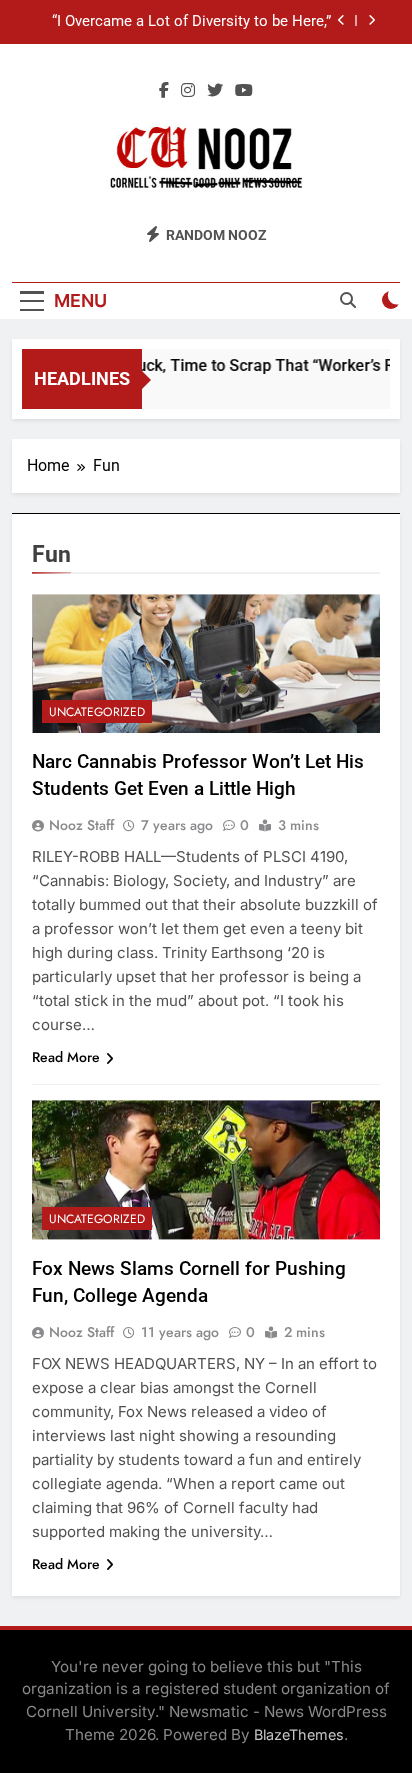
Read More (66, 1057)
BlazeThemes (299, 1734)
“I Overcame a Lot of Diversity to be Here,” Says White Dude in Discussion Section (191, 22)
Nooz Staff (81, 825)
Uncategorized (97, 712)
